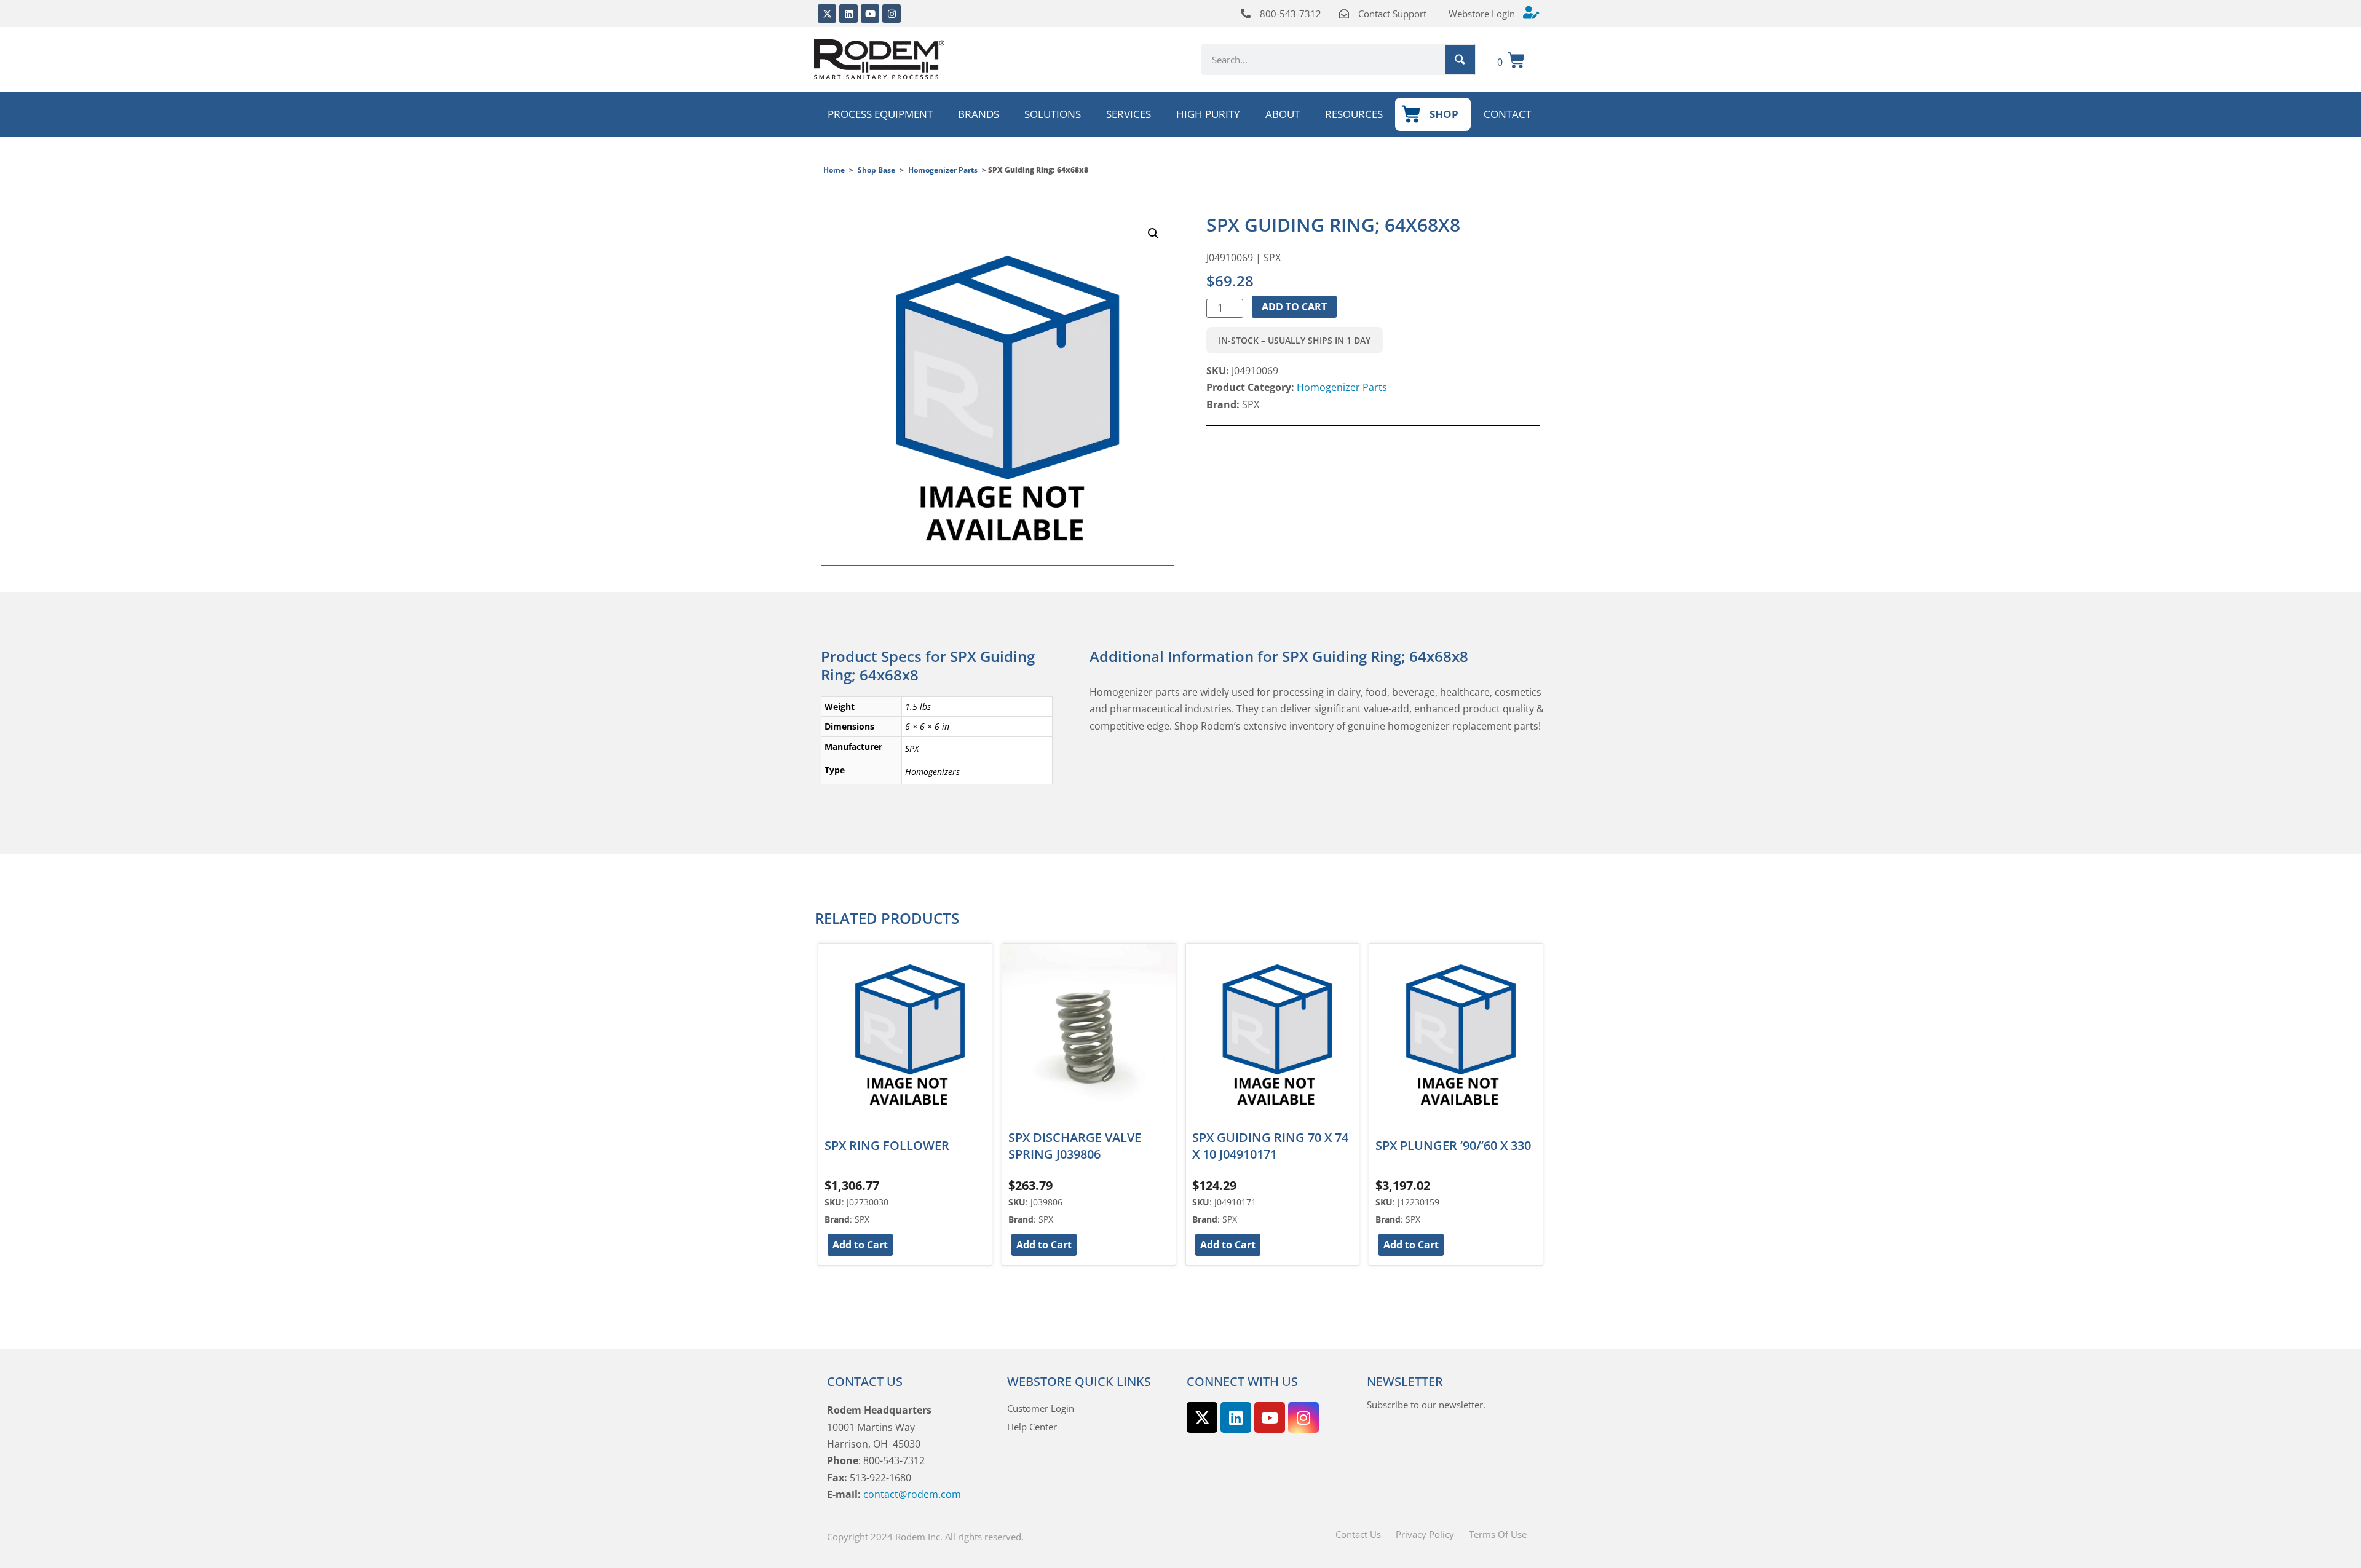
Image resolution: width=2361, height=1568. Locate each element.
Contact (1507, 114)
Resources (1354, 114)
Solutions (1053, 114)
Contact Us (1358, 1534)
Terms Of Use (1498, 1534)
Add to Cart (1294, 307)
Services (1129, 114)
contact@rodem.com (912, 1494)
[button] (1153, 234)
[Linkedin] (848, 14)
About (1283, 114)
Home (834, 170)
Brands (979, 114)
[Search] (1460, 60)
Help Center (1032, 1427)
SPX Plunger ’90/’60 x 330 (1453, 1145)
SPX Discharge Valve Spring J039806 (1075, 1146)
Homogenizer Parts (943, 170)
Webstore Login (1482, 14)
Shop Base (876, 170)
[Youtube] (870, 14)
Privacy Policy (1425, 1534)
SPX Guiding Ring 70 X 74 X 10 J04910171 (1270, 1146)
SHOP (1444, 114)
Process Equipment (880, 114)
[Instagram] (892, 14)
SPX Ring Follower (887, 1145)
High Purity (1208, 114)
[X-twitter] (827, 14)
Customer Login (1041, 1408)
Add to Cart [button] (860, 1245)
